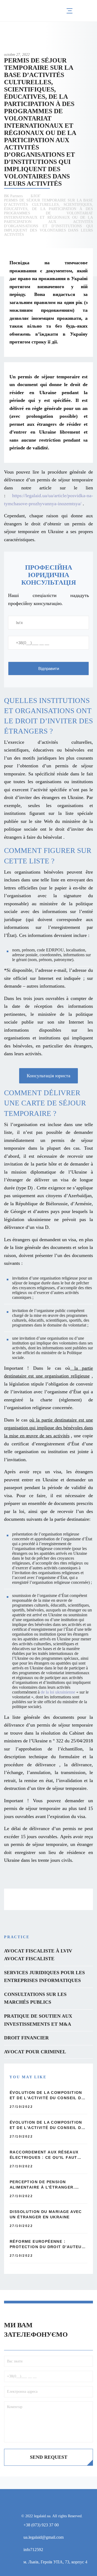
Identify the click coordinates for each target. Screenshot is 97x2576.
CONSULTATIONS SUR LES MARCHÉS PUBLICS (35, 1998)
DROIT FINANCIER (26, 2038)
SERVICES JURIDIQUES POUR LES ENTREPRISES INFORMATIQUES (44, 1977)
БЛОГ (36, 196)
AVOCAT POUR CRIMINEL (35, 2052)
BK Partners (13, 196)
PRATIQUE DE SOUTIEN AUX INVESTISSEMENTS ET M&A (38, 2020)
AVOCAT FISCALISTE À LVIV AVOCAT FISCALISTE (38, 1955)
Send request (49, 2457)
